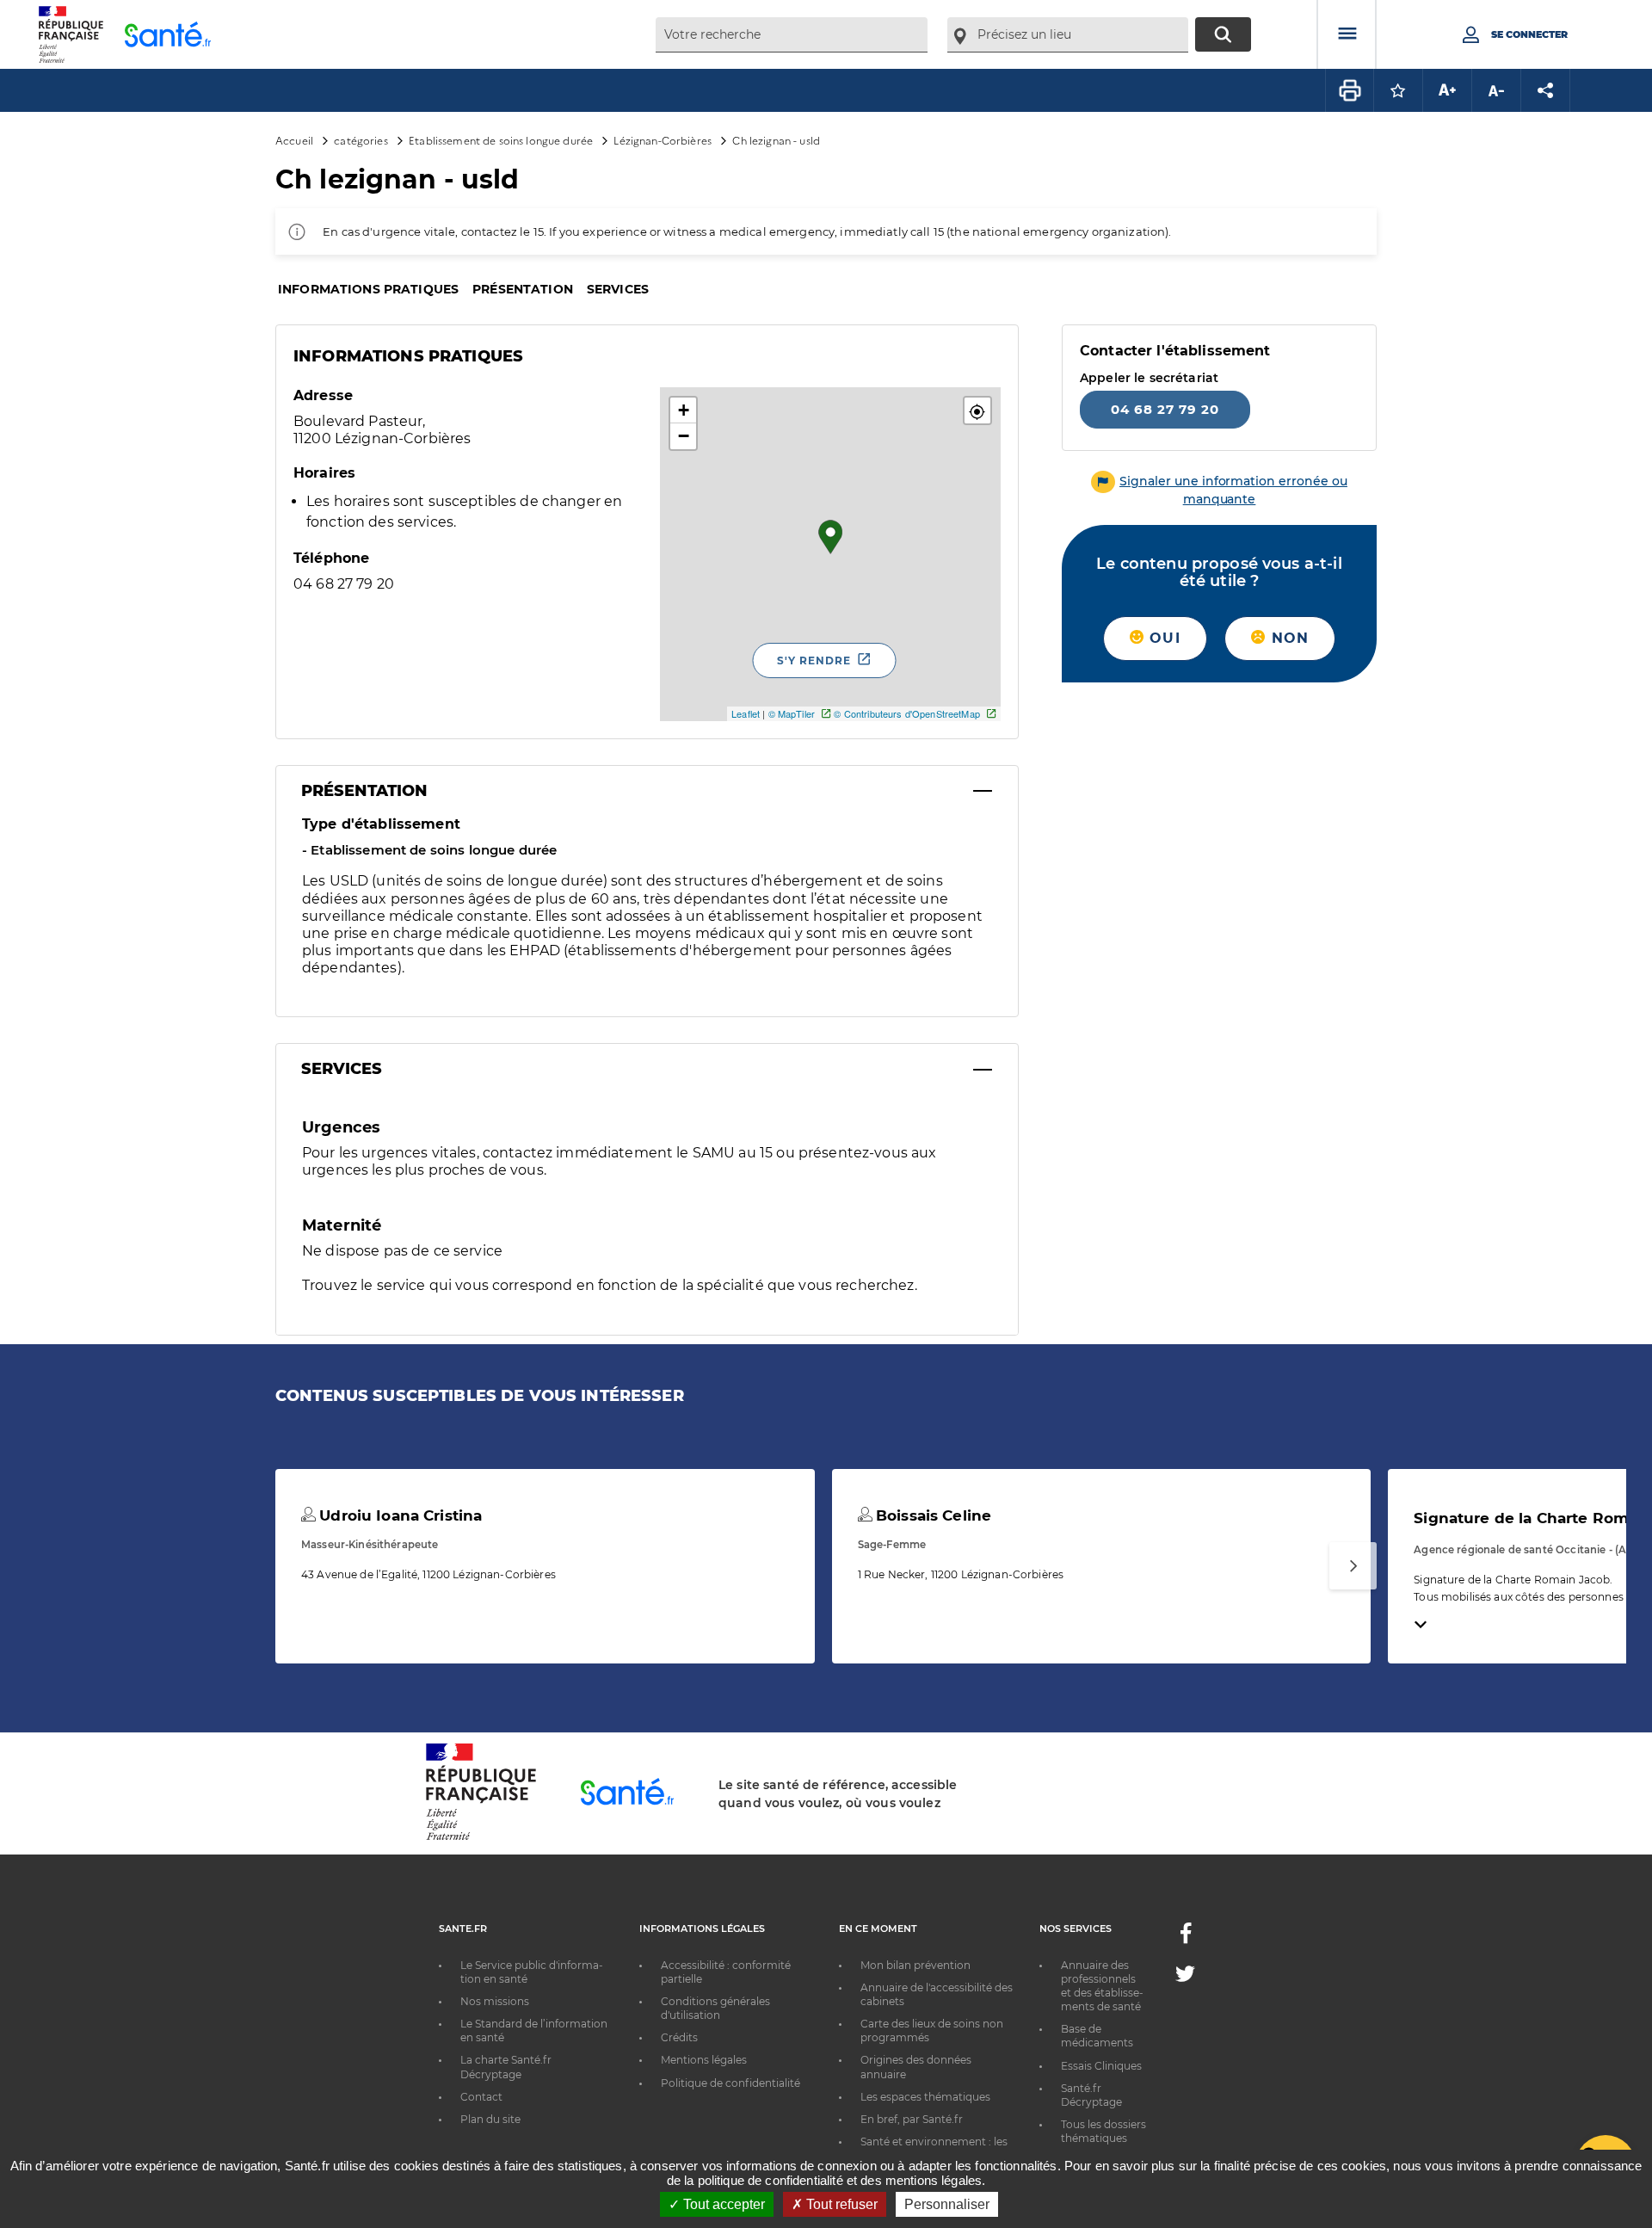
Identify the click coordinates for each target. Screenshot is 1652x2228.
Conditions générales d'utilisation (715, 2008)
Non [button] (1287, 637)
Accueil (294, 140)
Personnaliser (947, 2204)
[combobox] (792, 35)
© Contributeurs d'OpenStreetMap (906, 713)
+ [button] (684, 410)
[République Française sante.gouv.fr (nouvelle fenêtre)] (481, 1837)
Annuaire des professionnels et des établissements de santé (1102, 1986)
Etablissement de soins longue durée (501, 140)
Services (618, 289)
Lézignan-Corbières (663, 140)
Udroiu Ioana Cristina (398, 1515)
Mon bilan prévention (915, 1965)
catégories (361, 140)
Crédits (679, 2037)
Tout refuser (840, 2204)
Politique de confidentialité (730, 2083)
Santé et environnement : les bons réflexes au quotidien (934, 2148)
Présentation (523, 289)
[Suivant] (1353, 1566)
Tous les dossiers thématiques (1103, 2131)
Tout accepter (722, 2204)
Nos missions (495, 2001)
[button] (977, 410)
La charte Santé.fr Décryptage (506, 2067)
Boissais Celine (931, 1515)
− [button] (684, 436)
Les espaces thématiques (925, 2097)
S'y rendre (814, 660)
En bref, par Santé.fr (912, 2119)
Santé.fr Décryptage (1091, 2095)
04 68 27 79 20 (1165, 408)
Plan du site (490, 2119)
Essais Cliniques (1101, 2066)
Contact (481, 2097)
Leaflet (746, 713)
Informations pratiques (368, 289)
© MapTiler (792, 713)
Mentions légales (704, 2060)
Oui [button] (1162, 637)
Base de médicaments (1097, 2036)
